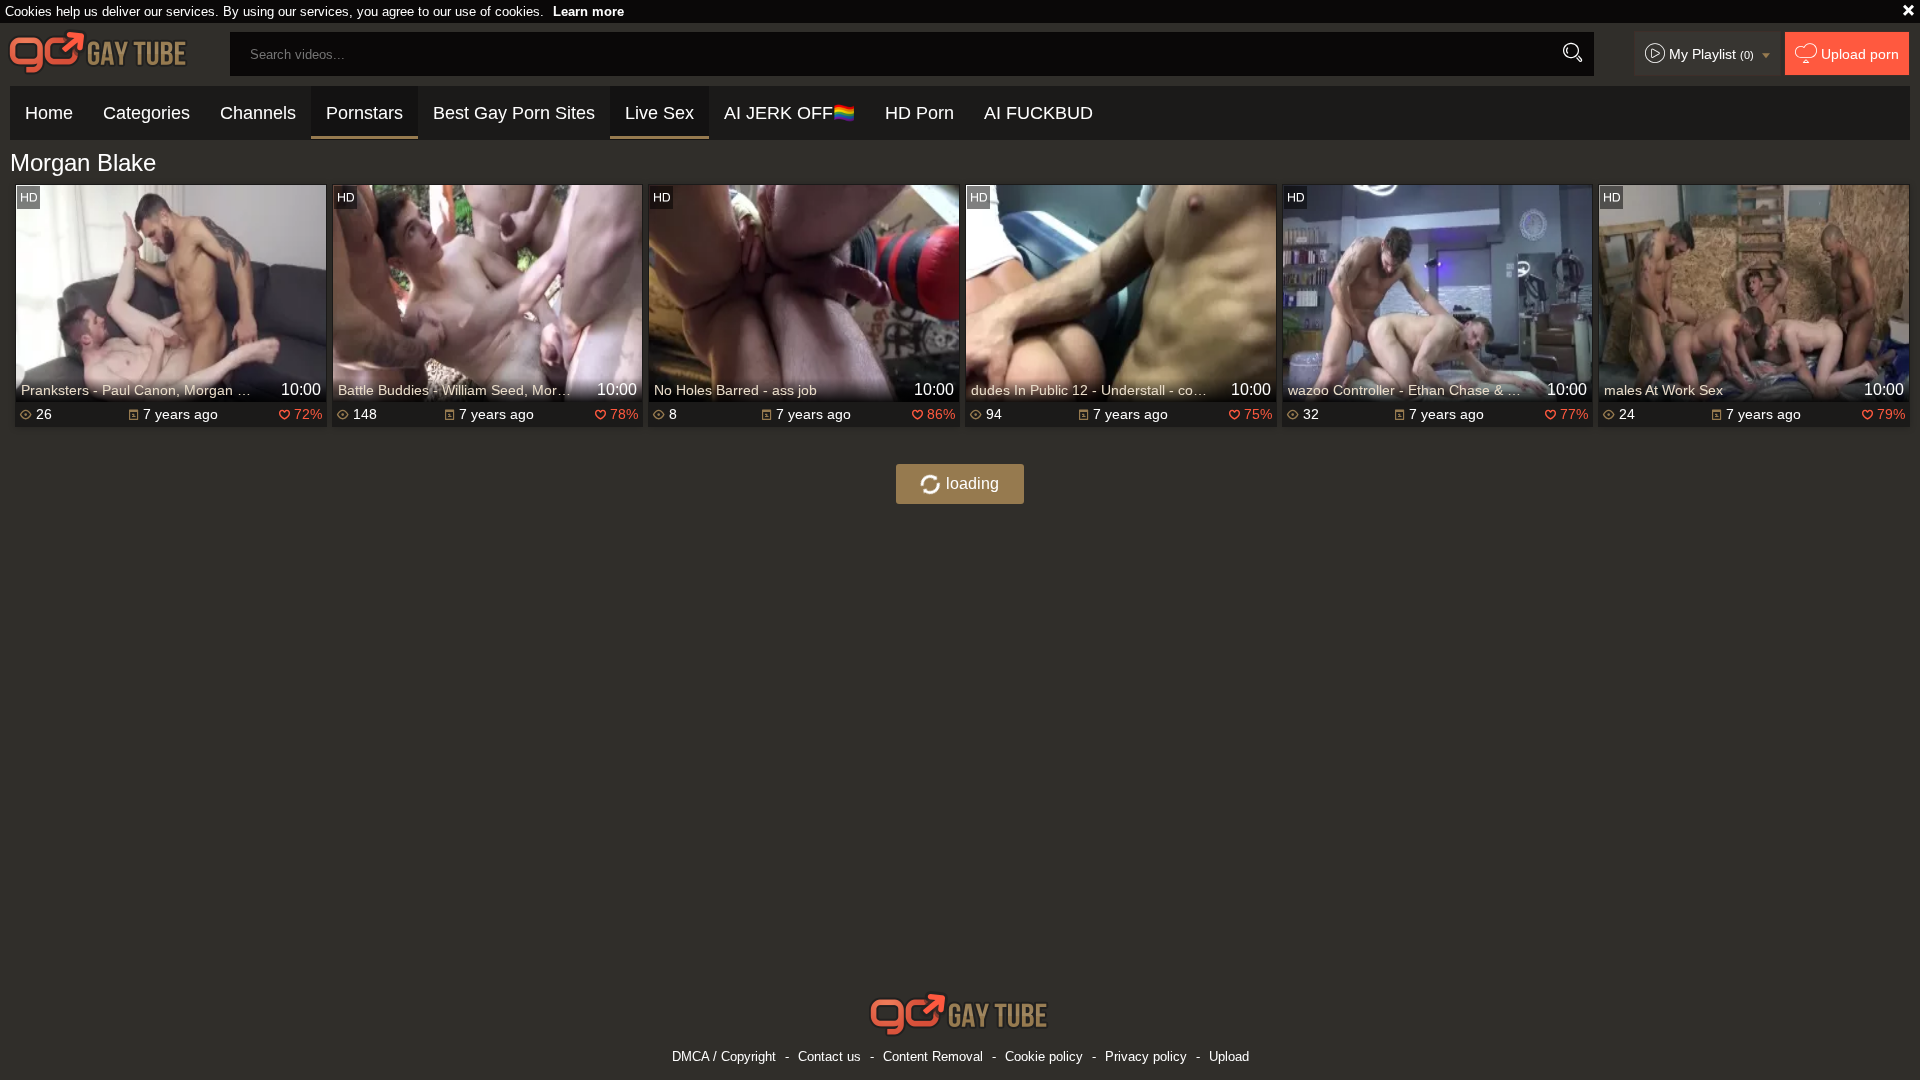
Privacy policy (1146, 1056)
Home (49, 113)
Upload (1229, 1056)
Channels (258, 113)
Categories (146, 113)
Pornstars (364, 113)
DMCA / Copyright (724, 1056)
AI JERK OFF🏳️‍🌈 (789, 113)
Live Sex (659, 113)
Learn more (588, 11)
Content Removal (933, 1056)
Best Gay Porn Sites (514, 113)
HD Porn (919, 113)
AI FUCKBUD (1038, 113)
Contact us (829, 1056)
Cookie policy (1044, 1056)
